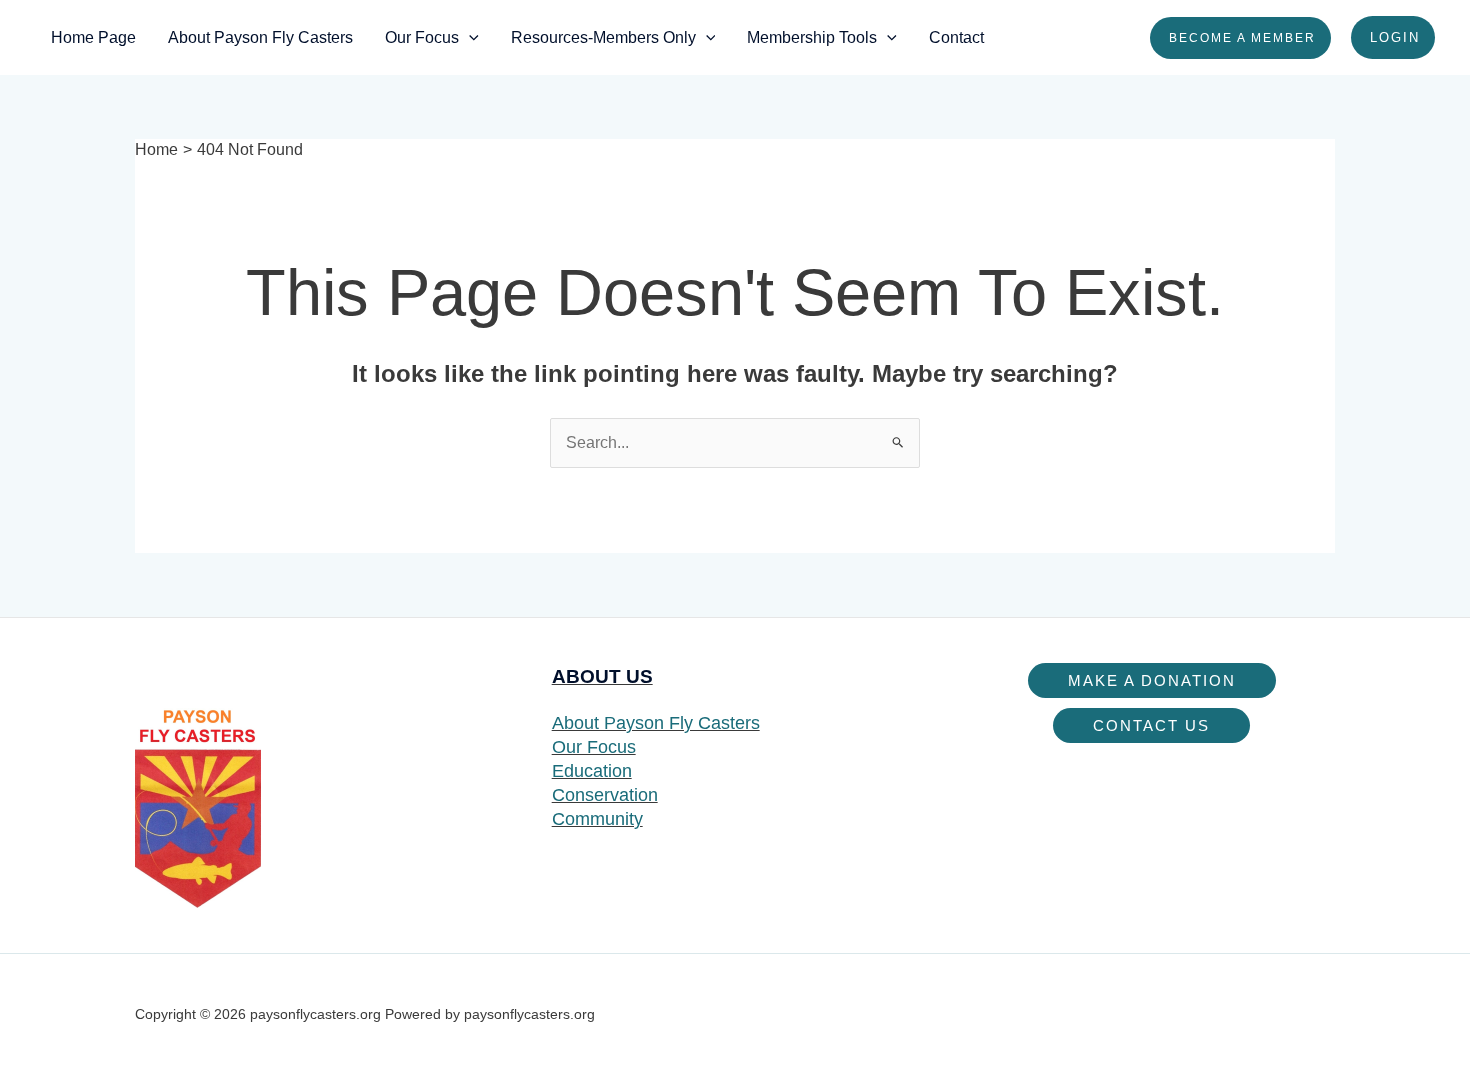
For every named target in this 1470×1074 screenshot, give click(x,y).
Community (597, 819)
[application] (469, 37)
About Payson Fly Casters (656, 723)
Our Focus (594, 747)
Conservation (605, 795)
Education (592, 771)
